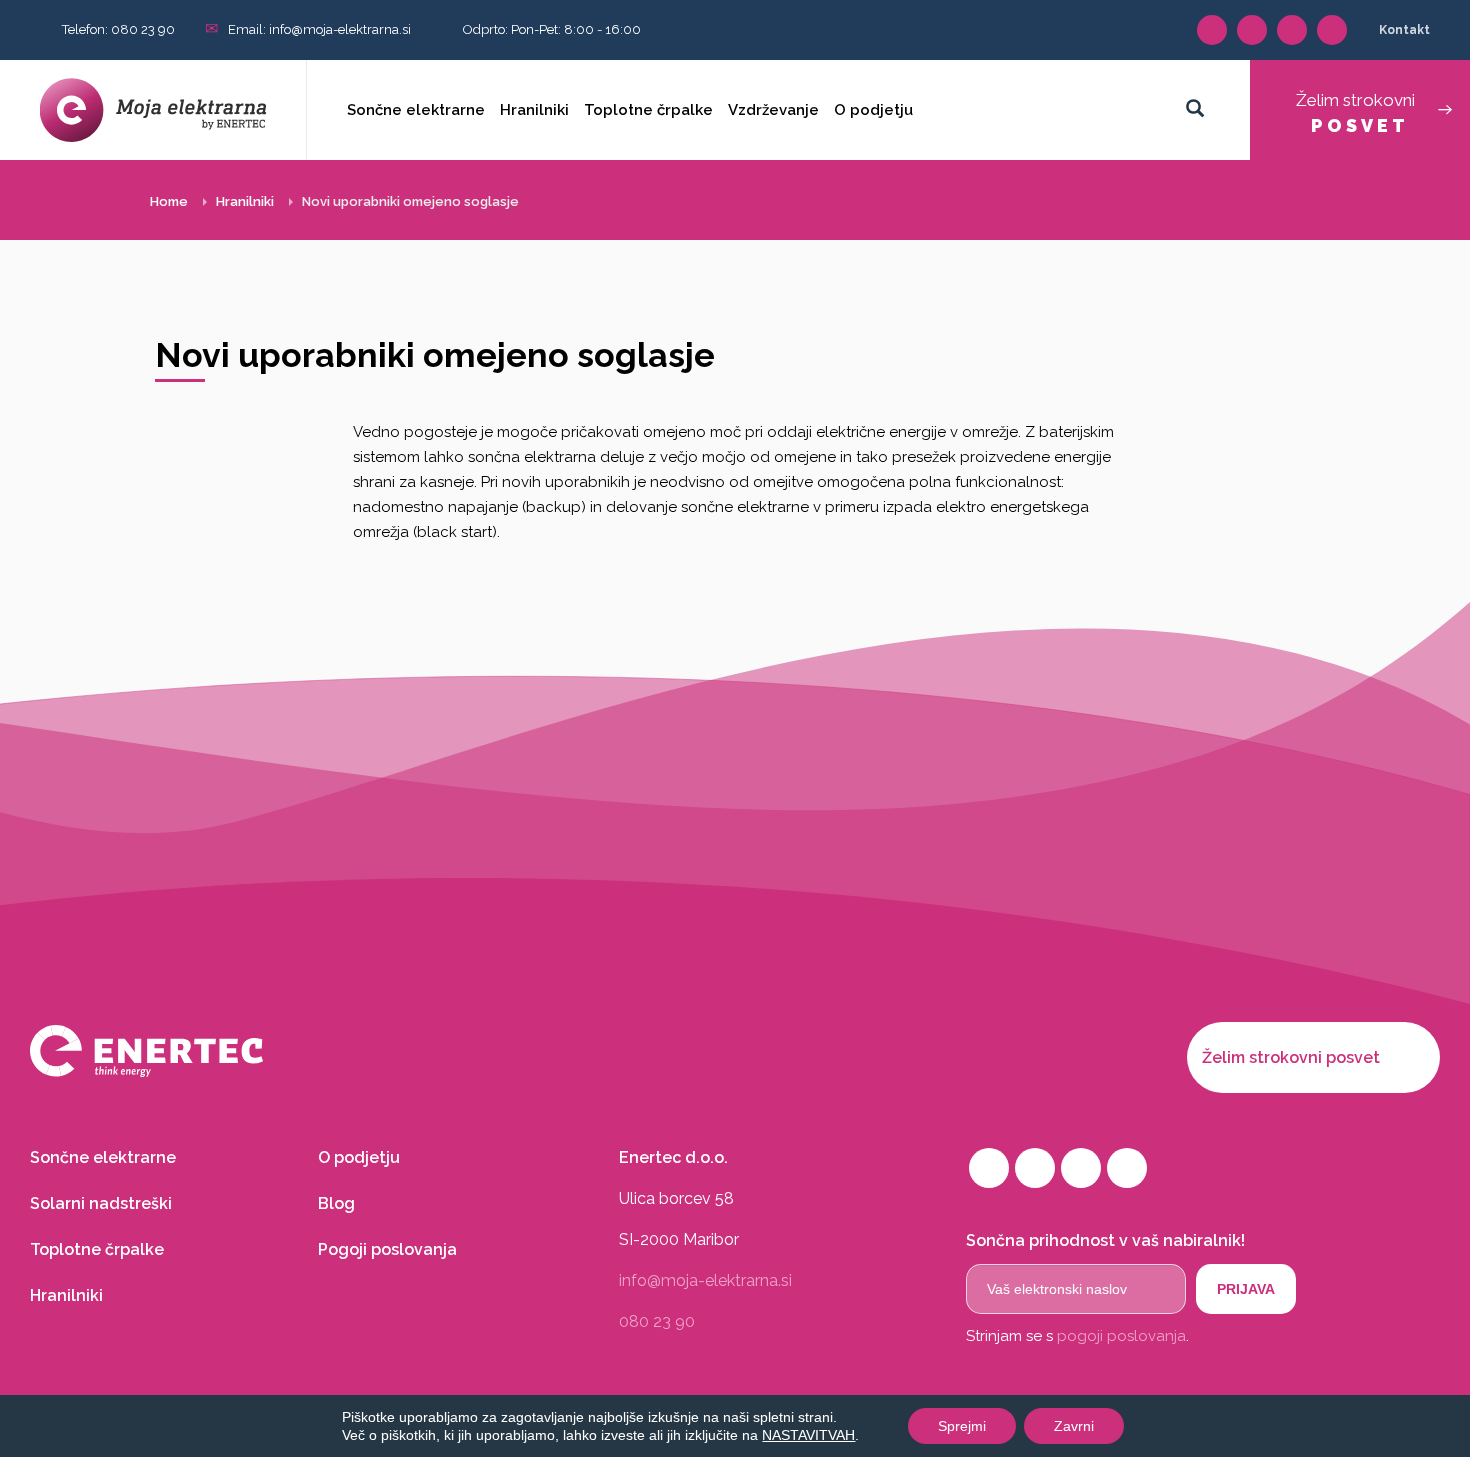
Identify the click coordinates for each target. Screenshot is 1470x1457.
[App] (1292, 30)
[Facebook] (1212, 30)
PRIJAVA (1246, 1289)
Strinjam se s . (1077, 1336)
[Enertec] (375, 1051)
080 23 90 (143, 29)
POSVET (1355, 113)
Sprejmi (962, 1426)
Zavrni (1074, 1426)
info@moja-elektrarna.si (340, 29)
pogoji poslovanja (1121, 1336)
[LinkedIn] (1252, 30)
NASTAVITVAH (808, 1435)
